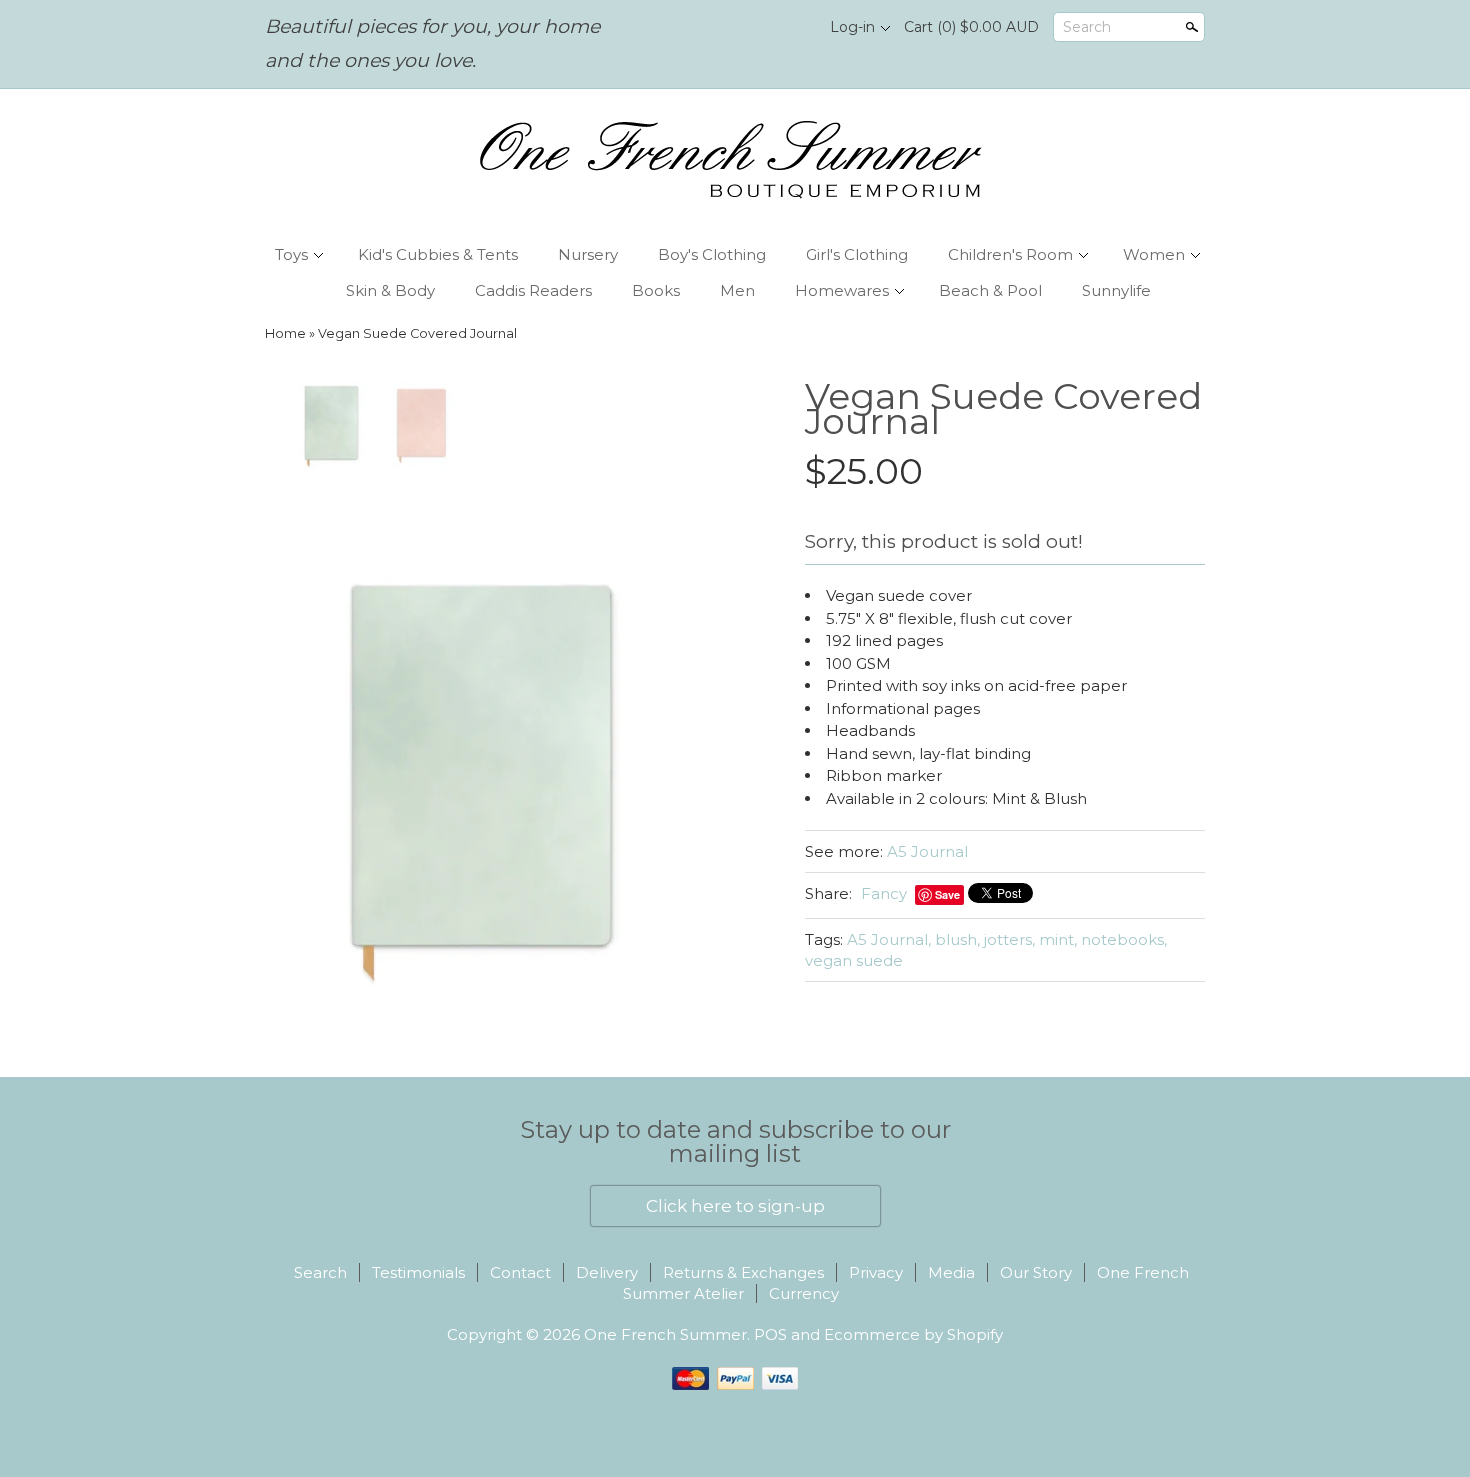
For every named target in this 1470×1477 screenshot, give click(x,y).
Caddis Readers (533, 290)
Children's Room (1010, 254)
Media (951, 1272)
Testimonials (418, 1272)
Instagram (790, 28)
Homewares (842, 290)
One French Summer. (669, 1334)
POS (770, 1334)
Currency (804, 1293)
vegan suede (854, 960)
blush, (957, 939)
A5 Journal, (889, 939)
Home (285, 333)
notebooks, (1124, 939)
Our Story (1036, 1272)
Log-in (852, 27)
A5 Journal (927, 851)
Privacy (876, 1272)
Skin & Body (390, 290)
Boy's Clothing (712, 254)
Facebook (756, 28)
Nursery (588, 254)
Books (656, 290)
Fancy (884, 893)
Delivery (607, 1272)
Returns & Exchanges (743, 1272)
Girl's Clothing (857, 254)
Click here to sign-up (735, 1206)
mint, (1058, 939)
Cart (971, 27)
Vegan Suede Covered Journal (417, 333)
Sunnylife (1116, 290)
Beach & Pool (990, 290)
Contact (520, 1272)
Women (1154, 254)
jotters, (1009, 939)
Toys (291, 254)
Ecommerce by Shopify (913, 1334)
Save (947, 894)
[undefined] (495, 767)
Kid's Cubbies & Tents (438, 254)
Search (1087, 27)
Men (737, 290)
